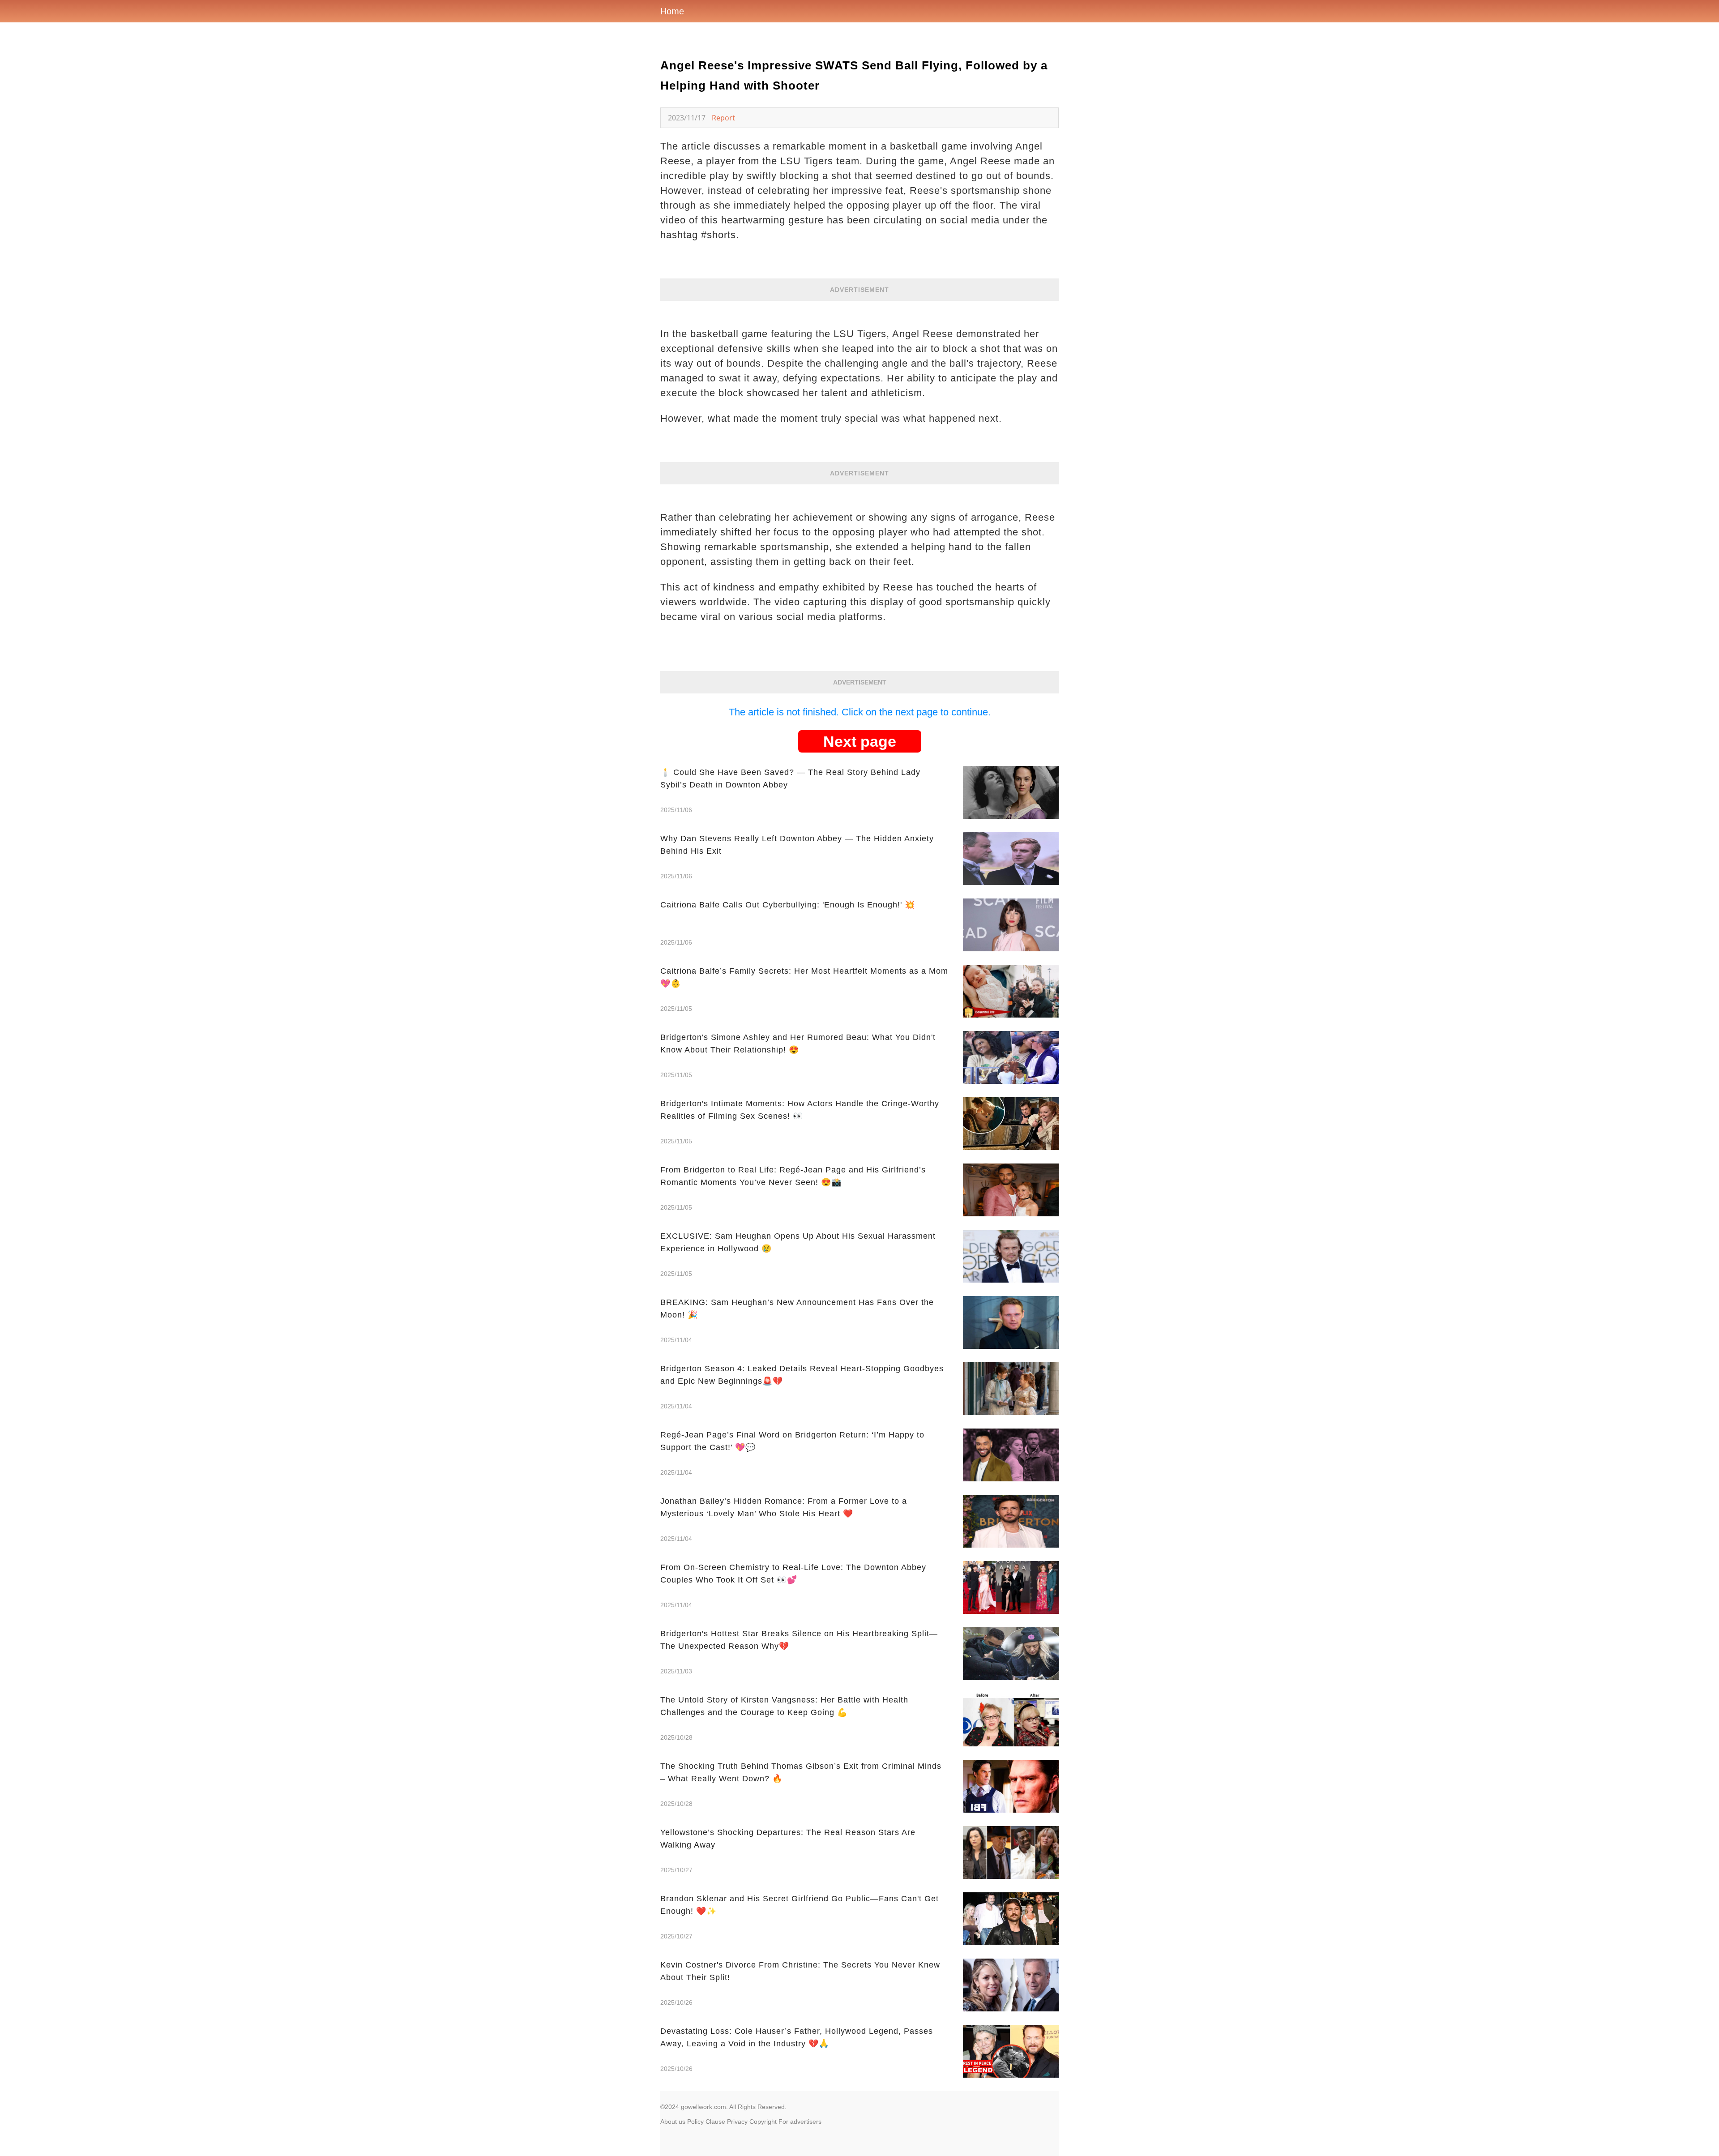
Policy (695, 2122)
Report (723, 118)
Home (672, 11)
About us (673, 2122)
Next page (860, 741)
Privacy (737, 2122)
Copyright (763, 2122)
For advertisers (800, 2122)
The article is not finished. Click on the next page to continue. (860, 712)
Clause (715, 2122)
